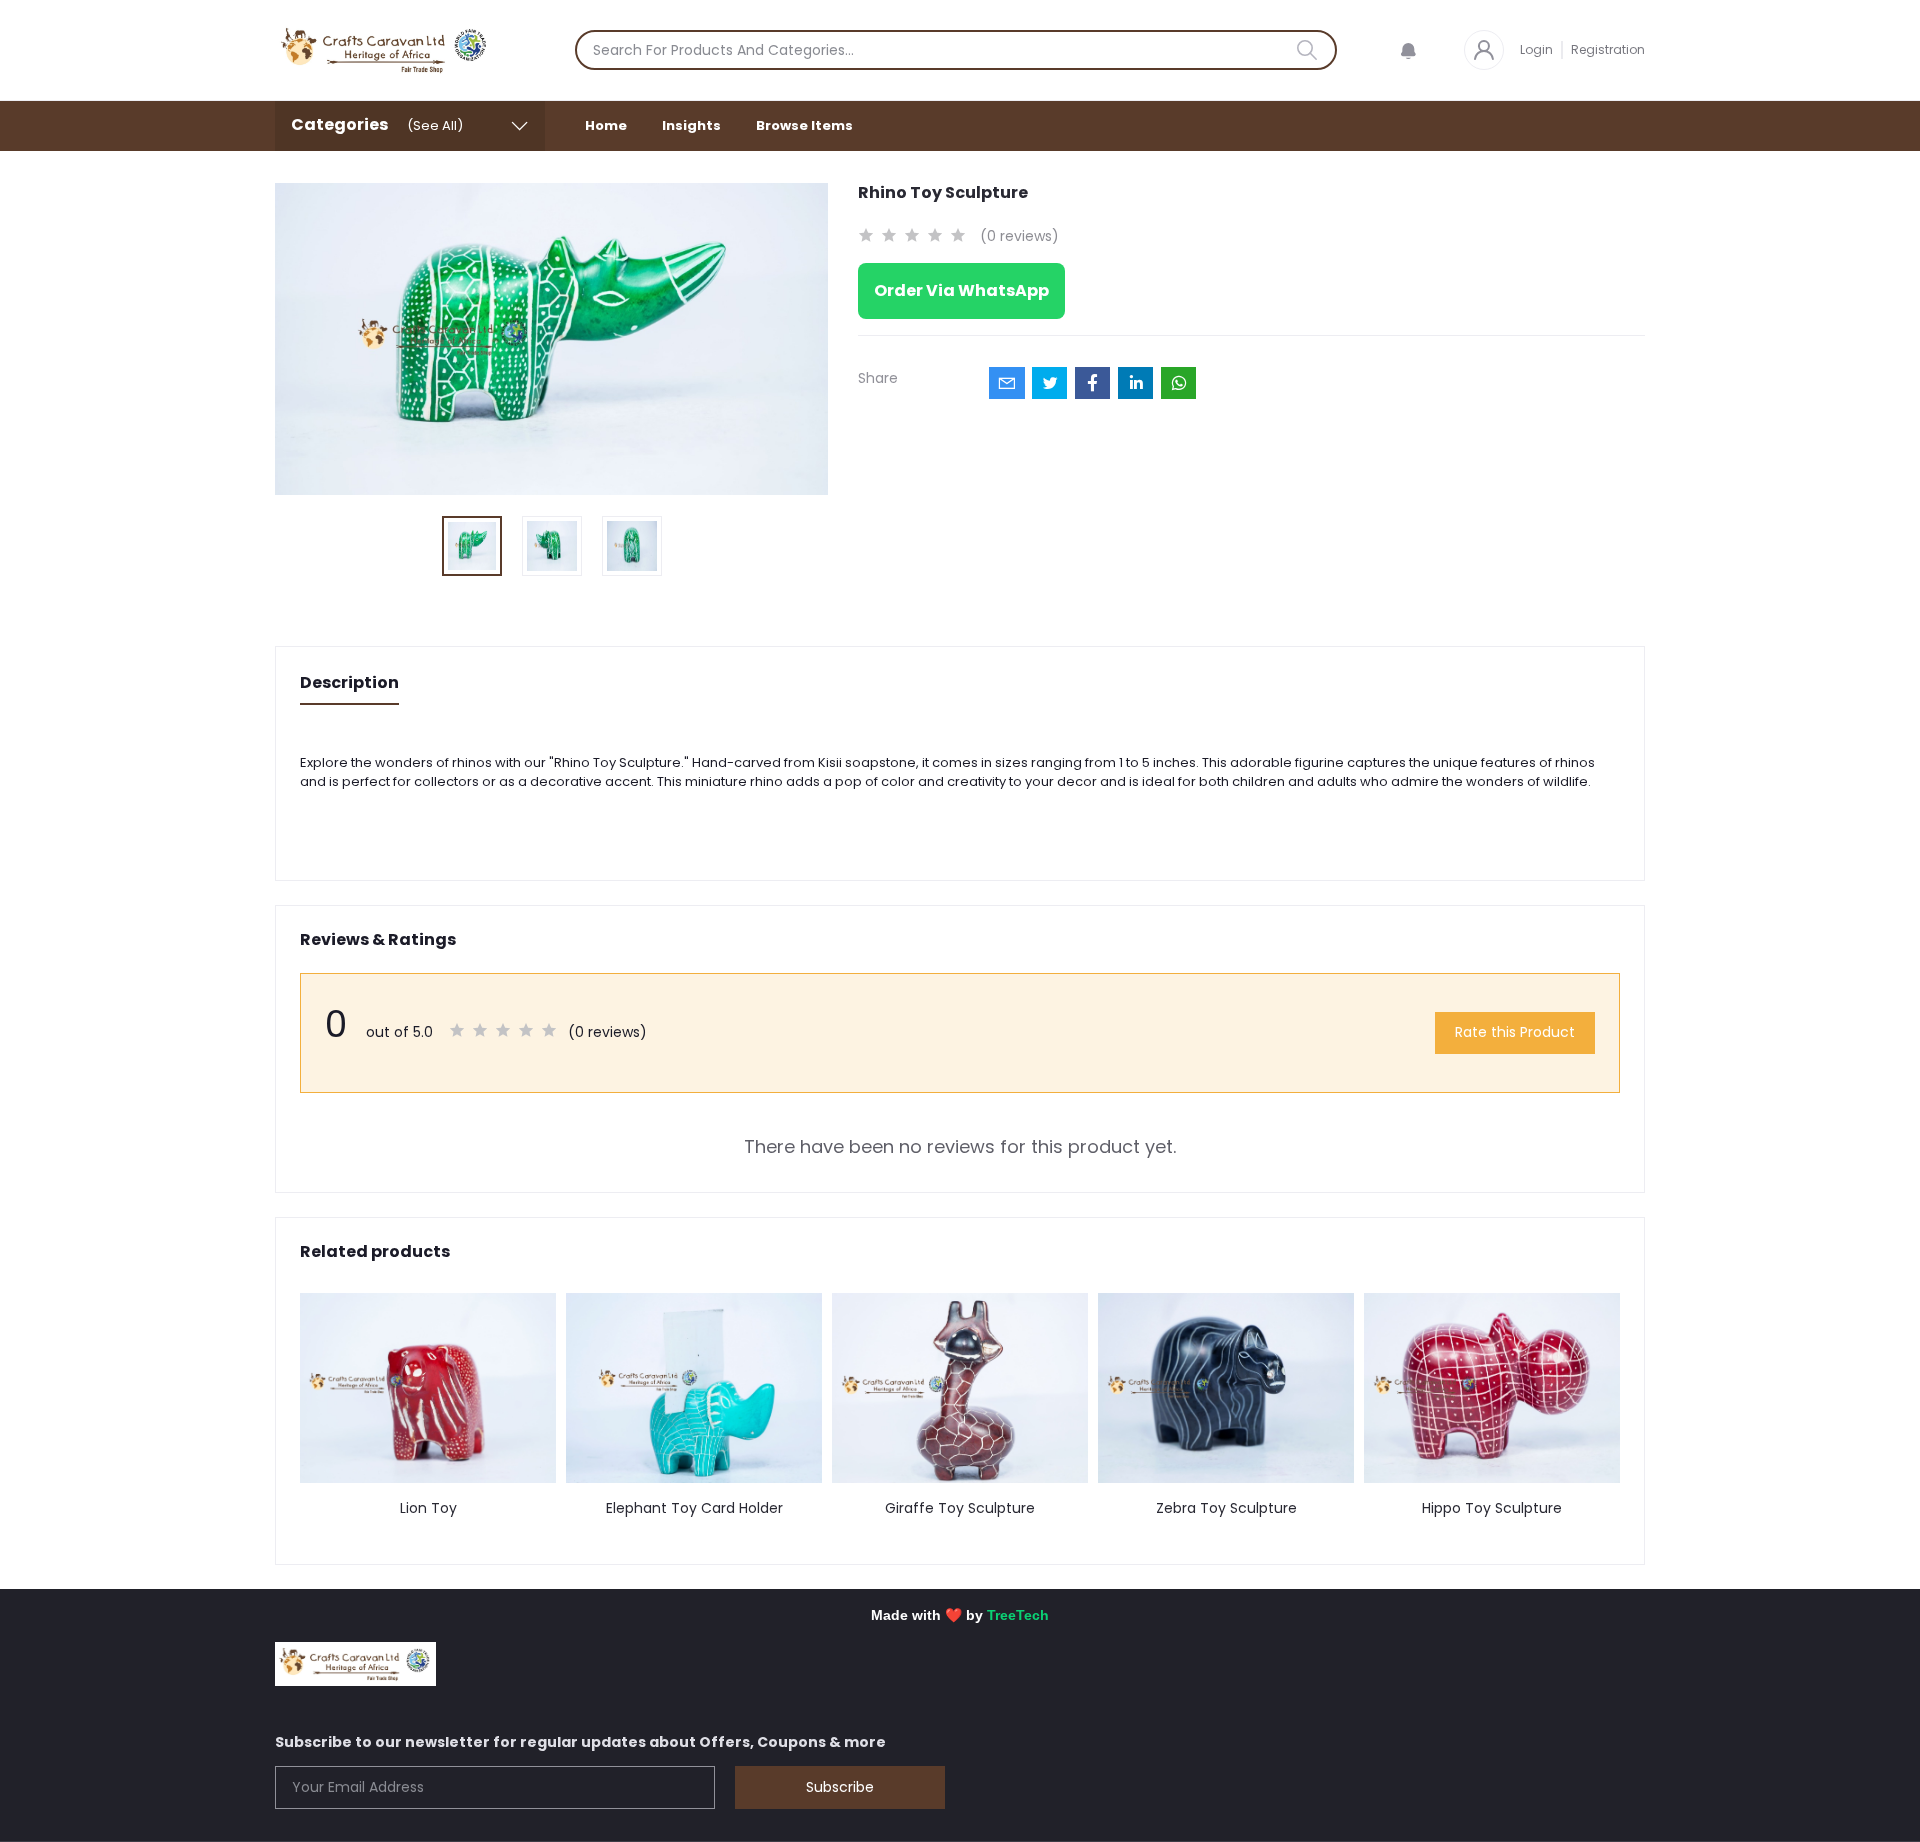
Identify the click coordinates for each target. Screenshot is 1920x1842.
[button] (1408, 50)
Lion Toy (428, 1508)
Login (1536, 49)
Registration (1608, 49)
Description (349, 682)
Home (606, 125)
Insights (691, 125)
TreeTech (1018, 1615)
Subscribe (840, 1787)
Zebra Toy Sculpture (1226, 1508)
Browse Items (804, 125)
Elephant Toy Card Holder (694, 1508)
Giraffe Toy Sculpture (960, 1508)
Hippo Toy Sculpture (1492, 1508)
